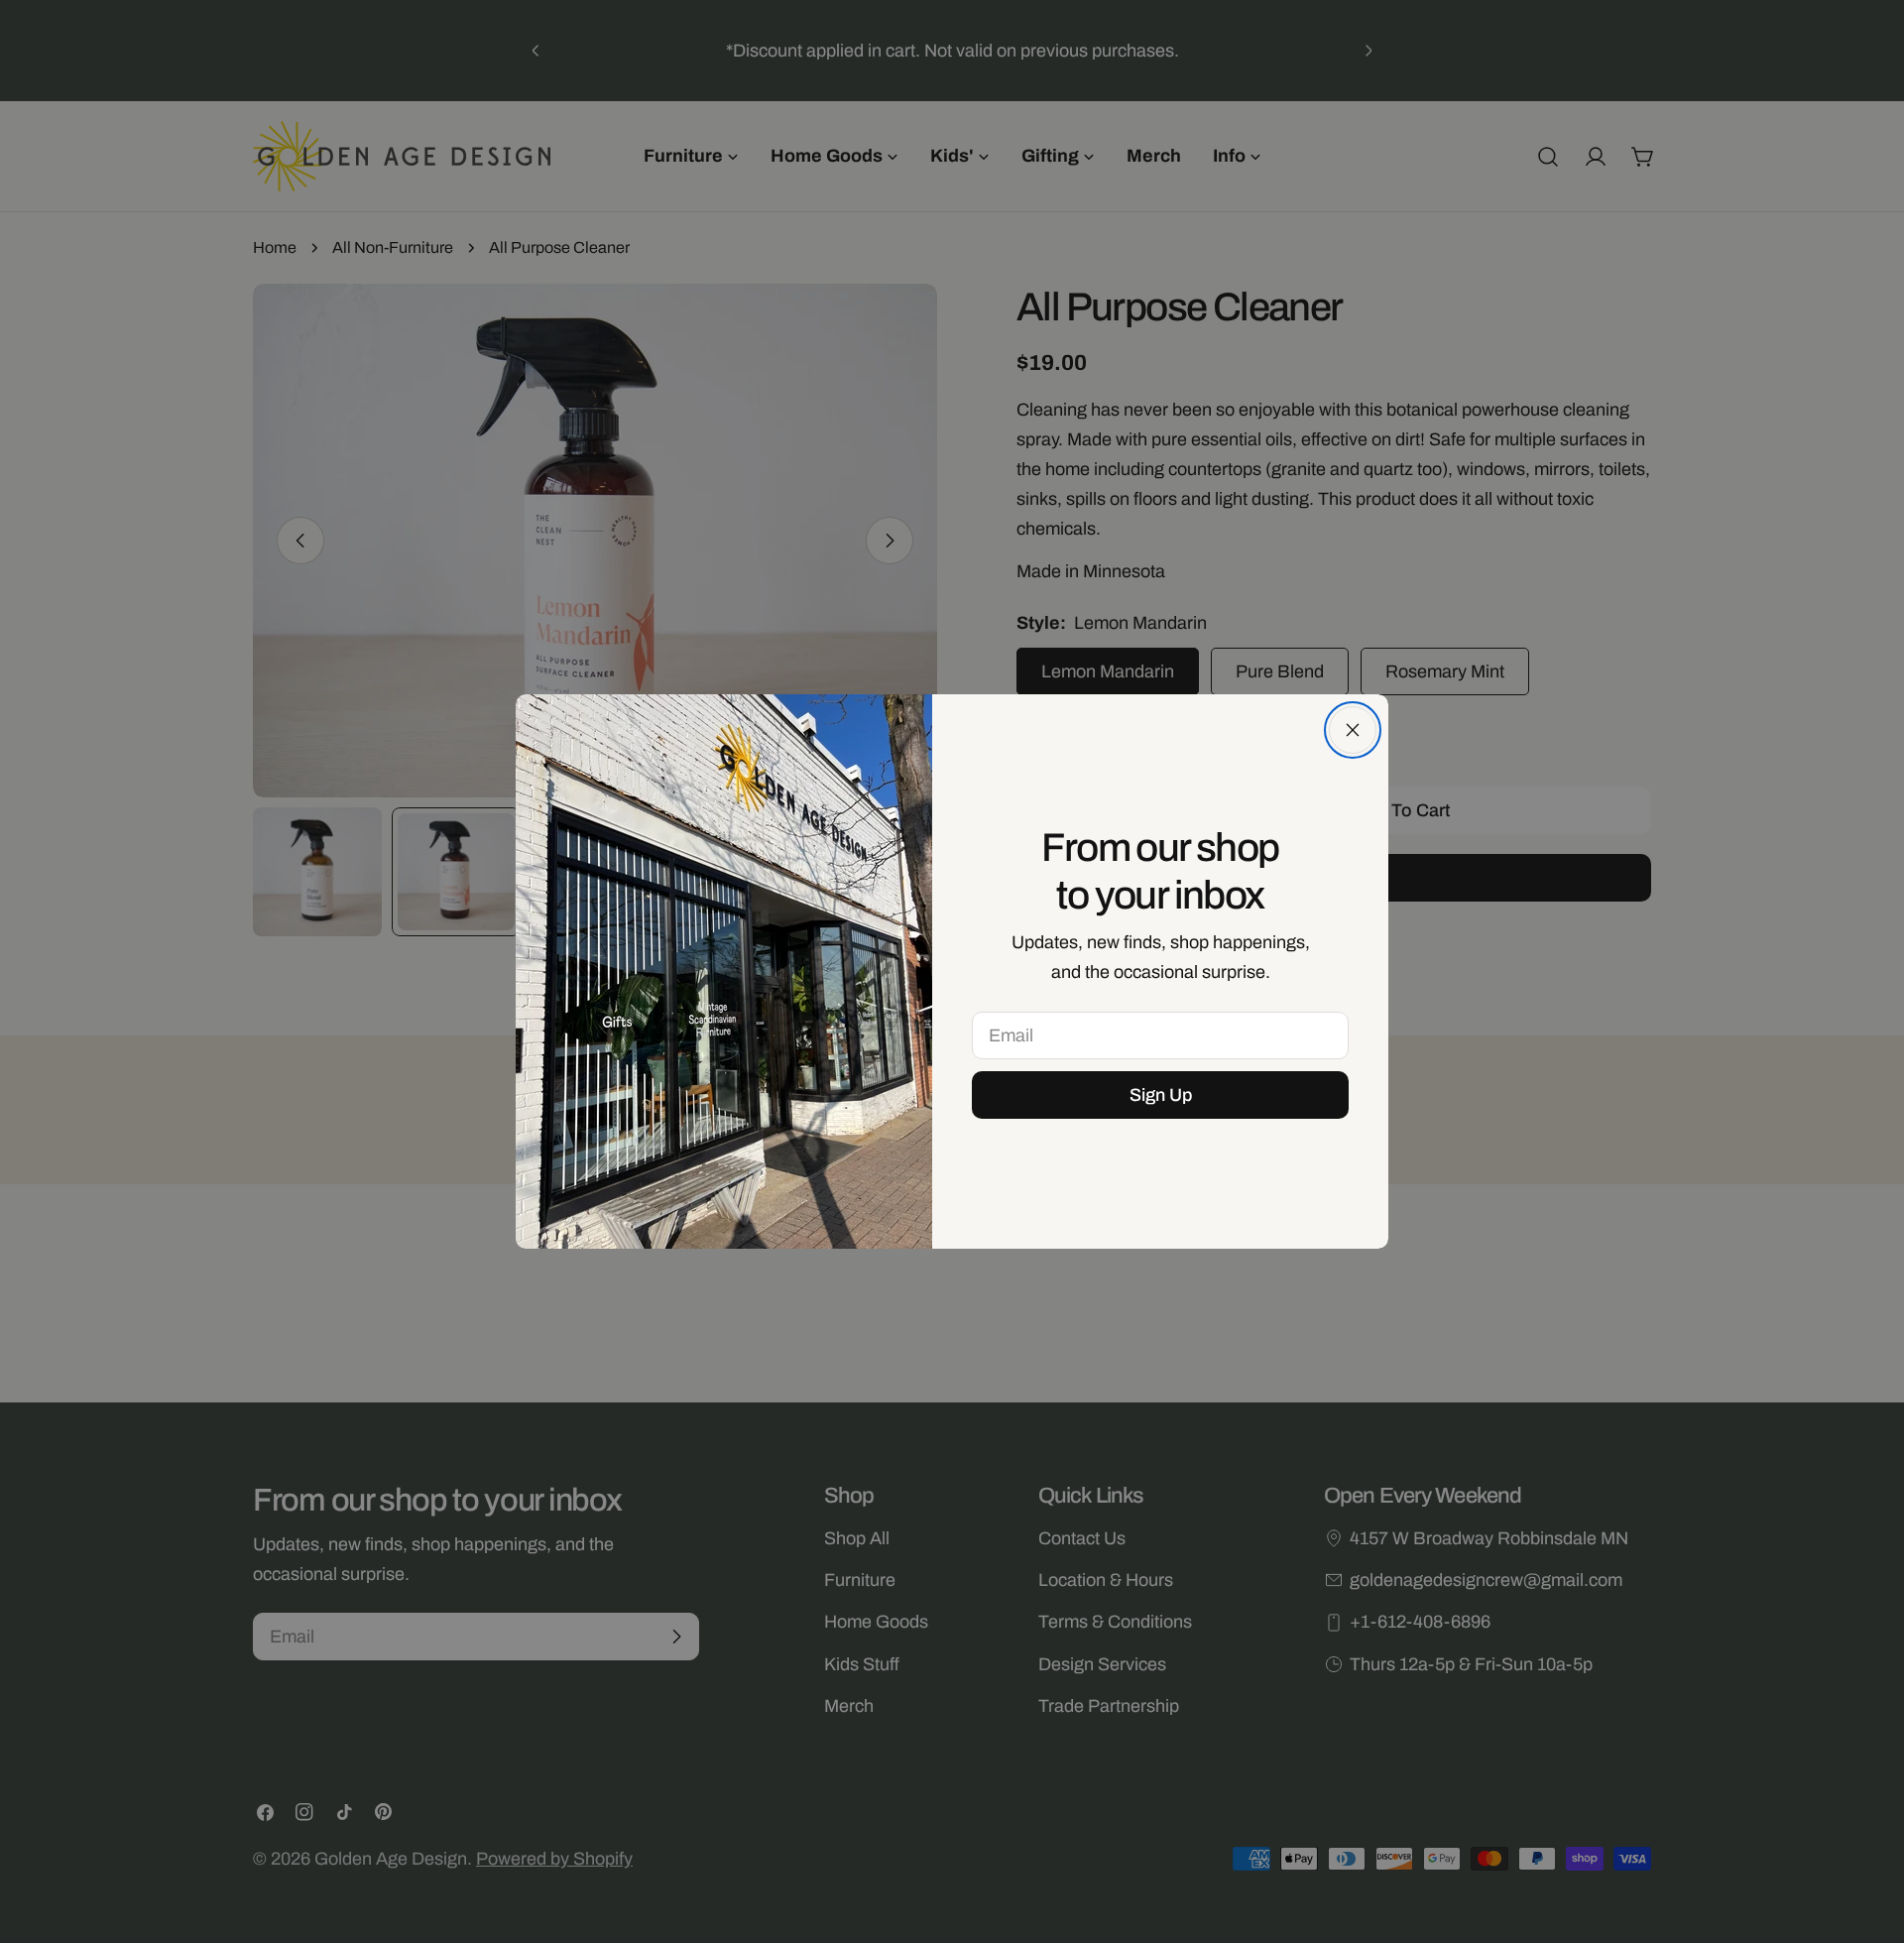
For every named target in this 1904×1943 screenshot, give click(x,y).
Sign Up (1161, 1095)
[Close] (1353, 730)
